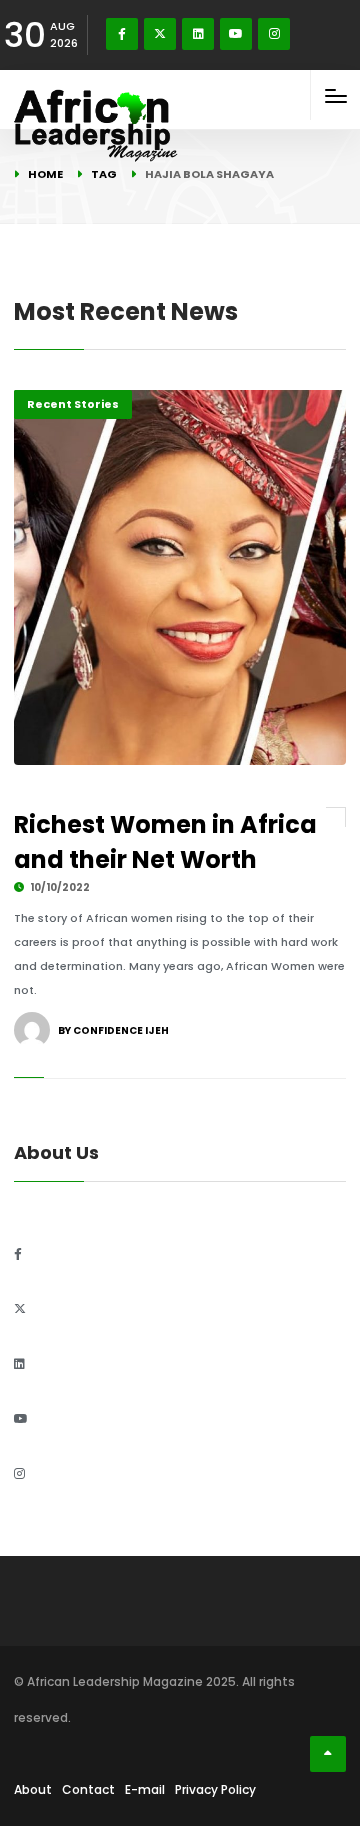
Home (45, 174)
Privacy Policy (215, 1789)
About (33, 1789)
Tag (104, 174)
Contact (88, 1789)
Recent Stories (73, 404)
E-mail (145, 1789)
